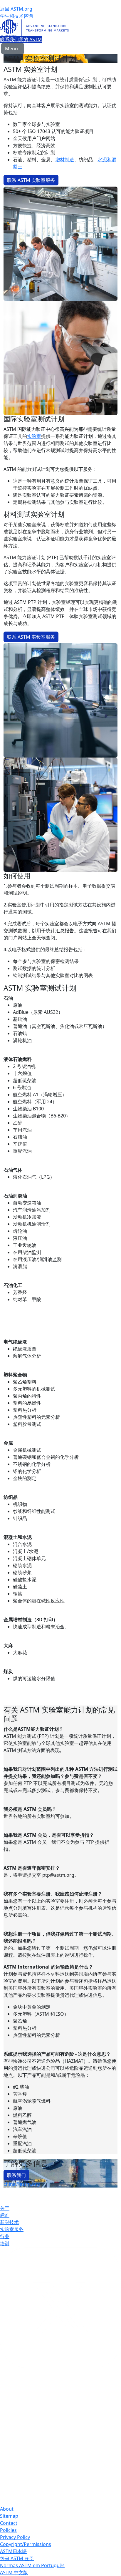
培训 (5, 2243)
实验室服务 (12, 2229)
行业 (5, 2236)
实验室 (34, 436)
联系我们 (9, 39)
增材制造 (65, 160)
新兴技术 (9, 2222)
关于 (5, 2208)
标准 (5, 2215)
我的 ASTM (30, 39)
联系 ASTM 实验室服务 (31, 180)
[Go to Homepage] (60, 28)
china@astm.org (22, 2184)
